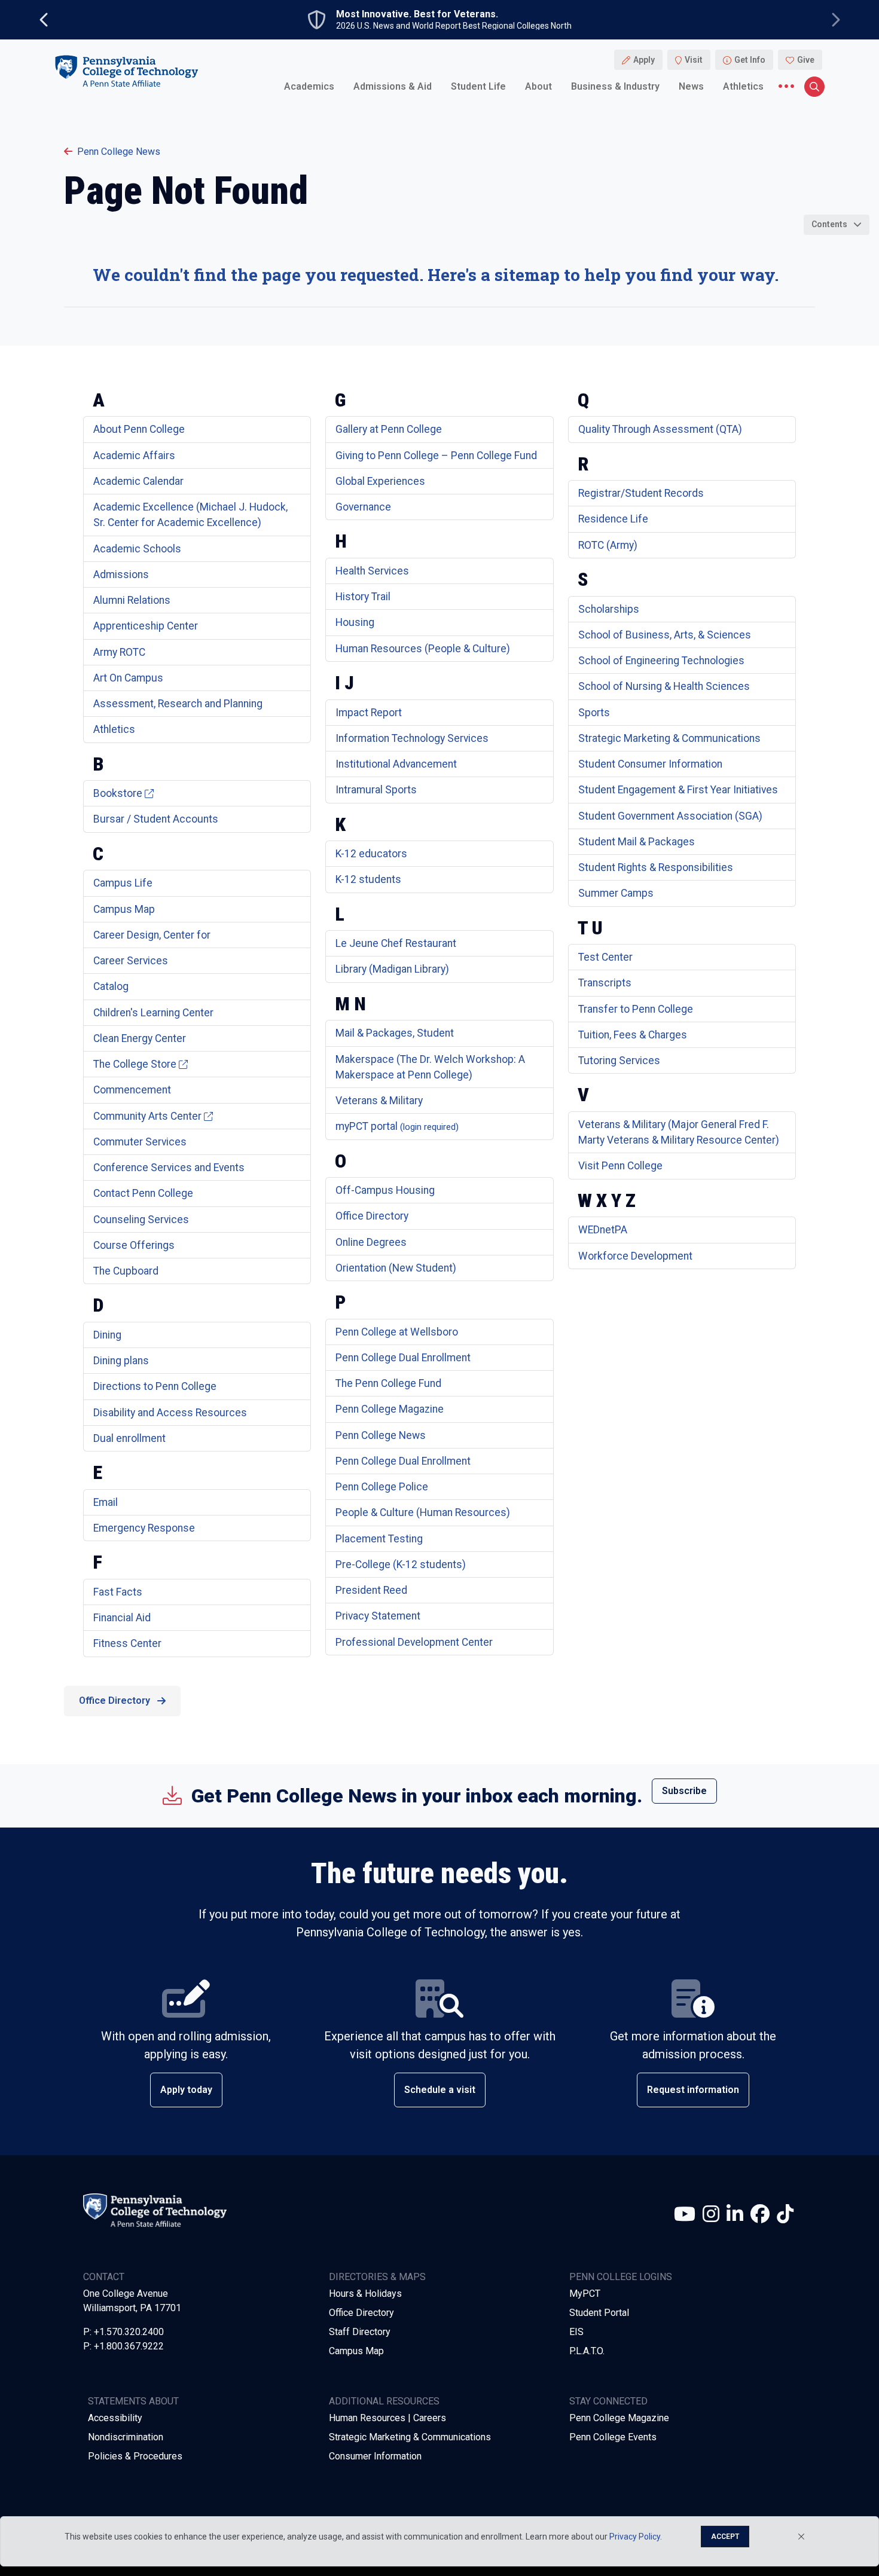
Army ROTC (119, 652)
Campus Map (124, 909)
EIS (576, 2332)
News (691, 86)
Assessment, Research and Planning (178, 704)
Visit (694, 60)
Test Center (605, 957)
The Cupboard (126, 1271)
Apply (644, 60)
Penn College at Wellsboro (397, 1332)
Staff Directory (360, 2332)
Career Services (131, 961)
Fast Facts (118, 1592)
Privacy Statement (378, 1616)
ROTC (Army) (608, 545)
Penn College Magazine (390, 1409)
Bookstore (118, 793)
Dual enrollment (129, 1438)
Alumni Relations (132, 600)
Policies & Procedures (135, 2456)
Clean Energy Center (140, 1038)
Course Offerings (134, 1245)
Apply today (186, 2090)
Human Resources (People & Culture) (423, 649)
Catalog (111, 986)
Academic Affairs (134, 456)
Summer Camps (616, 893)
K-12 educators (371, 854)
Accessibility (115, 2418)
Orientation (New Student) (396, 1268)
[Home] (126, 71)
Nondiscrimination (126, 2437)
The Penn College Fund (388, 1383)
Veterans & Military (379, 1101)
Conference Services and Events (169, 1168)
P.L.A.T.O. (587, 2351)
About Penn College (139, 429)
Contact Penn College (143, 1193)
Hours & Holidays (365, 2294)
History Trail (363, 597)
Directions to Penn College (155, 1386)
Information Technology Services (412, 738)
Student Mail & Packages (637, 842)
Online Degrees (371, 1242)
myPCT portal (397, 1126)
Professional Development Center (414, 1642)
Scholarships (609, 609)
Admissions (121, 575)
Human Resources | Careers (387, 2418)
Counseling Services (141, 1220)
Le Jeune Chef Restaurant (396, 943)
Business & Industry (615, 86)
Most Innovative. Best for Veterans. (417, 14)
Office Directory (372, 1216)
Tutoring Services (619, 1061)
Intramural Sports (376, 790)
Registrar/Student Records (641, 493)
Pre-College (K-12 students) (401, 1564)
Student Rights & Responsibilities (656, 867)
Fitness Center (127, 1643)
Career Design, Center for (152, 935)
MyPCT (585, 2294)
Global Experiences (380, 481)
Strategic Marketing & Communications (669, 738)
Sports (594, 713)
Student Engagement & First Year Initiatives (678, 790)
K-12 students (368, 879)
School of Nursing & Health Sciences (664, 686)
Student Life (478, 86)
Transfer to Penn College (636, 1009)
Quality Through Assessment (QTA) (660, 429)
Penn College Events (613, 2437)
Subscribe (684, 1791)
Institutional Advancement (396, 764)
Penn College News (119, 152)
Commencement (132, 1090)
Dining (107, 1335)
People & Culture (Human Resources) (423, 1512)
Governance (363, 507)
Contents (829, 224)
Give (806, 60)
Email (106, 1502)
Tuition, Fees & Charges (633, 1035)
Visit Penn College (620, 1166)
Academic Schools (137, 549)
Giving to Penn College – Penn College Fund (436, 456)
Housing (355, 622)
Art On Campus (128, 678)
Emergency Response (144, 1528)
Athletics (743, 86)
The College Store (135, 1064)
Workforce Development (635, 1256)
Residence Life (613, 519)
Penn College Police (382, 1487)
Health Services (372, 571)
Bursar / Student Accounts (156, 819)
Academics (309, 86)
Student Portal (599, 2313)
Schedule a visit (440, 2090)
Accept (725, 2537)
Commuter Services (140, 1142)
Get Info (750, 60)
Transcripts (605, 983)
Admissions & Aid (393, 86)
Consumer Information (375, 2456)
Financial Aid (122, 1618)
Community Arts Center (147, 1116)
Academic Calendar (138, 481)
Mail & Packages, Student (395, 1033)
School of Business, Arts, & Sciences (665, 635)
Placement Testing (379, 1539)
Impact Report (369, 713)
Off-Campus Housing (385, 1190)
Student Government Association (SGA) (670, 816)
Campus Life (123, 883)
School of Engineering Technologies (661, 661)
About (538, 86)
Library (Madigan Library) (392, 969)
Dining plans (121, 1361)
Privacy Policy (635, 2537)
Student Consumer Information (650, 764)
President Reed (371, 1590)
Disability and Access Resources (170, 1413)
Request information (693, 2090)
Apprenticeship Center (146, 626)
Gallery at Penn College (389, 429)
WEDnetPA (603, 1230)
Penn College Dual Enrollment (403, 1358)
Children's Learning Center (153, 1013)
